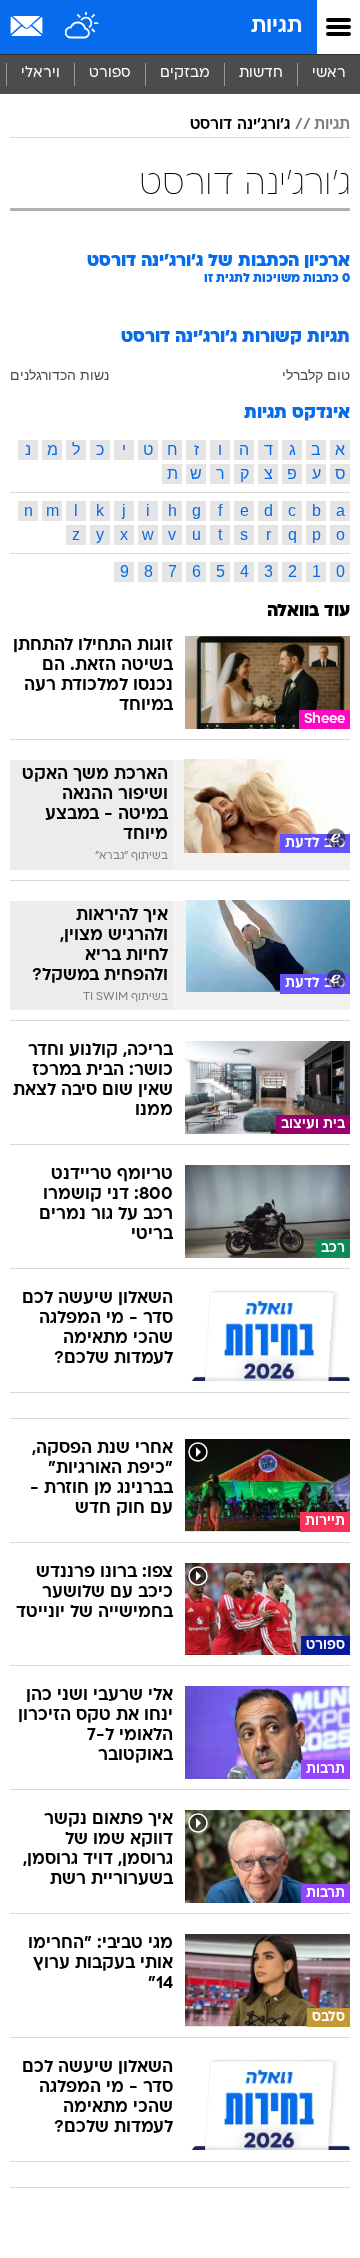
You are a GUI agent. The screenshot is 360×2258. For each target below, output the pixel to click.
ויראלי (40, 73)
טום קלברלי (316, 375)
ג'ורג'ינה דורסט (240, 125)
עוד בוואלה (308, 611)
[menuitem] (260, 74)
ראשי (329, 73)
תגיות (276, 26)
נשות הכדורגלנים (59, 375)
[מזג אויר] (82, 27)
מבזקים (185, 73)
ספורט (110, 73)
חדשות (261, 73)
